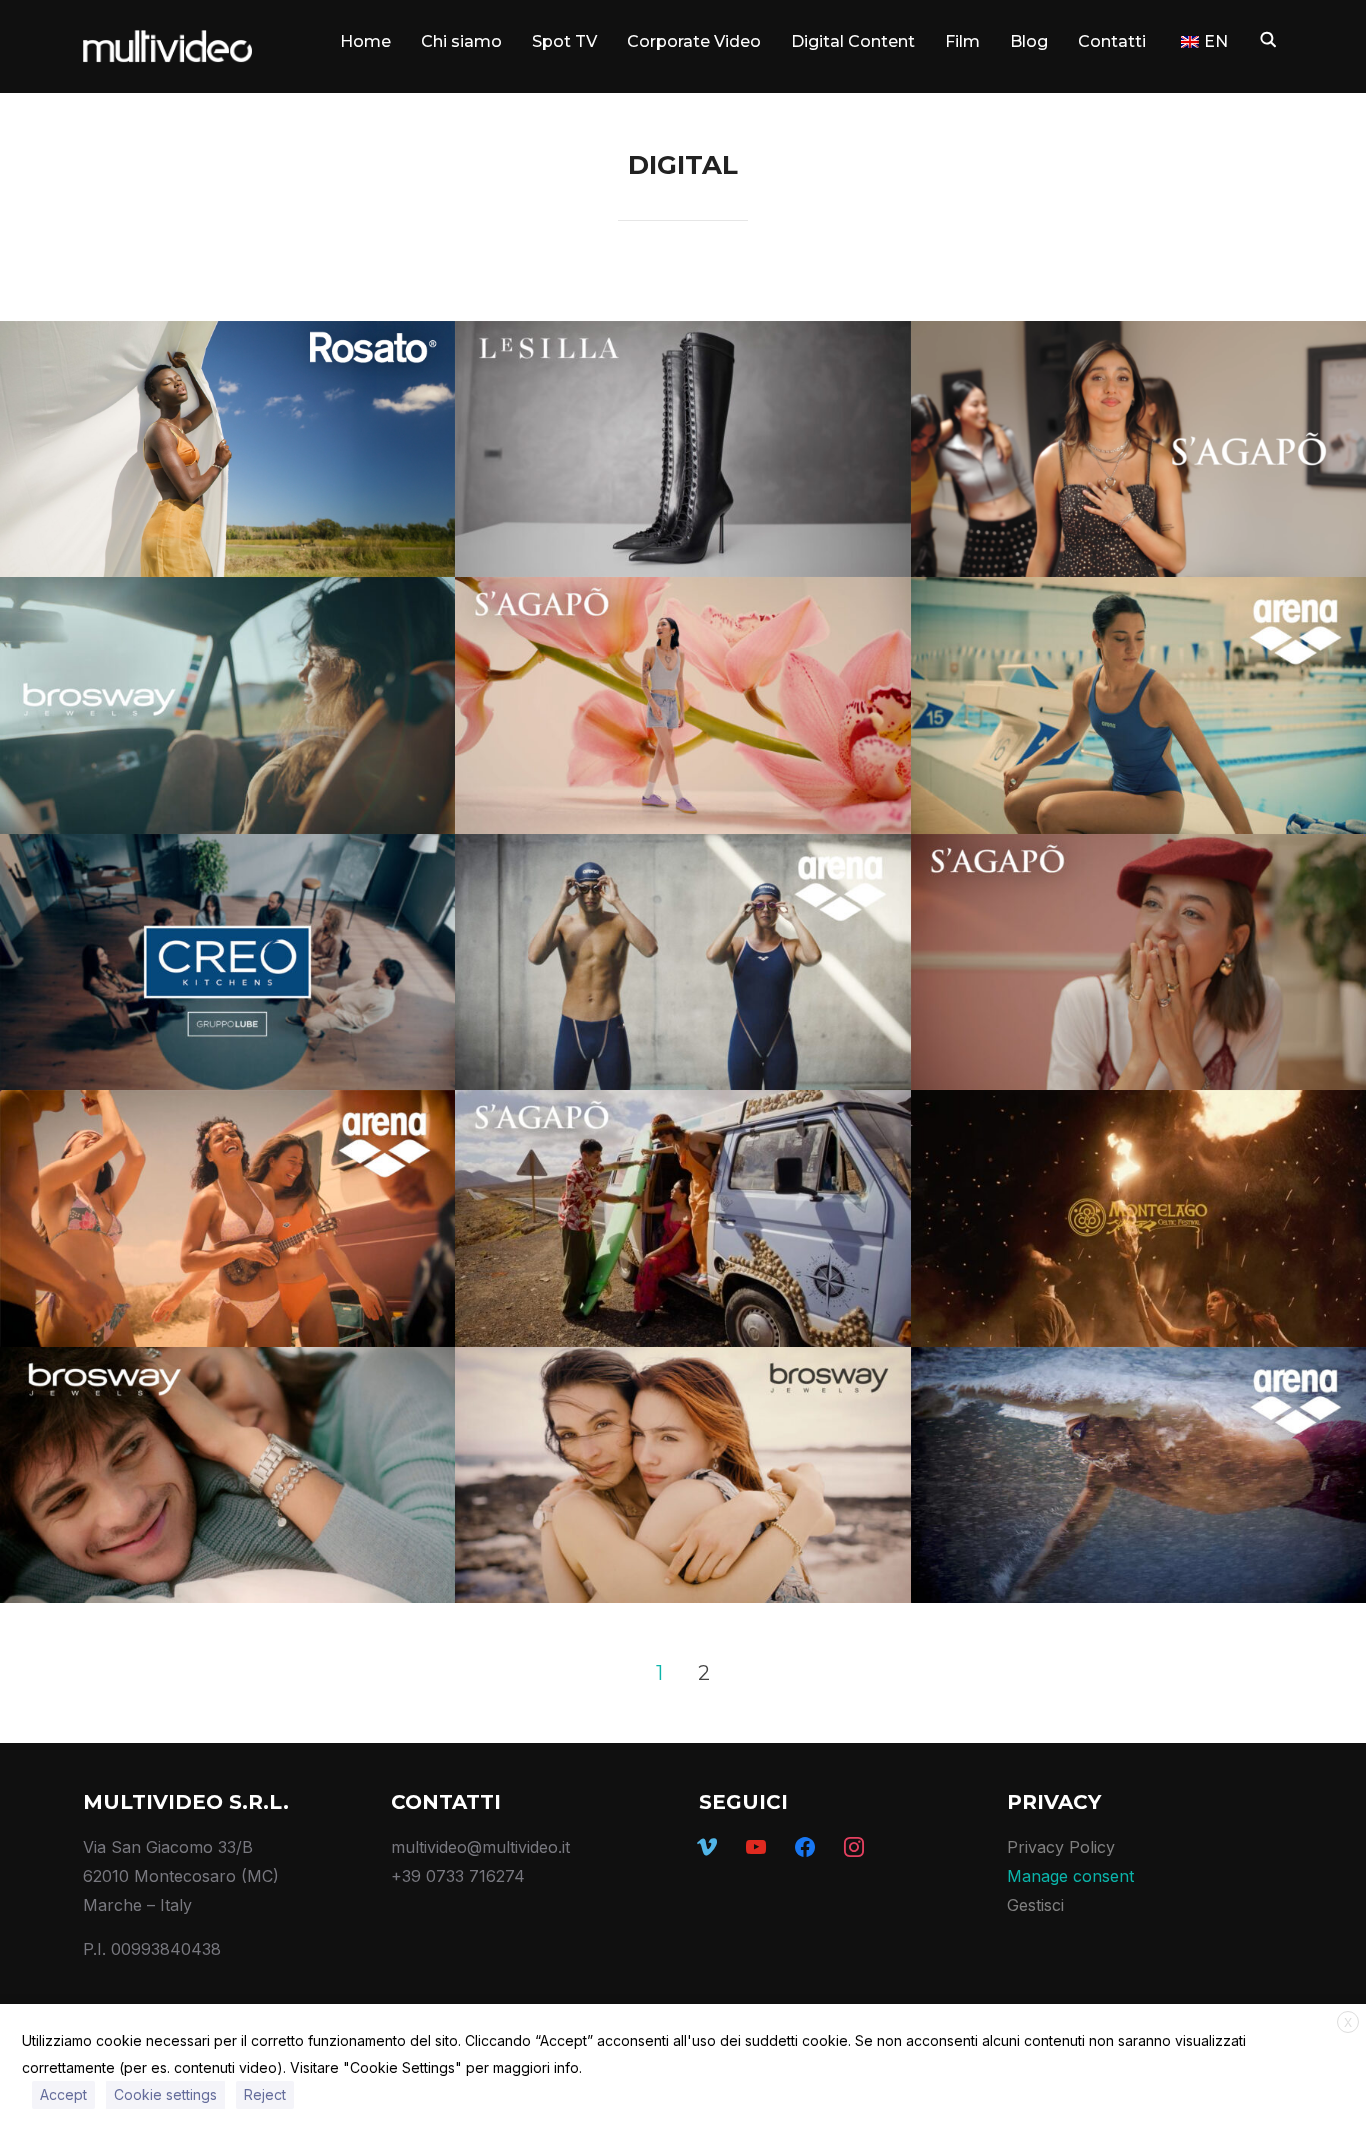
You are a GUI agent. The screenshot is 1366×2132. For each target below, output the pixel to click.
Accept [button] (63, 2094)
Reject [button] (265, 2094)
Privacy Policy (1061, 1847)
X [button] (1348, 2022)
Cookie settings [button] (165, 2094)
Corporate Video (694, 41)
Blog (1029, 41)
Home (365, 41)
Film (962, 41)
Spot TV (564, 41)
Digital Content (853, 41)
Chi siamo (461, 41)
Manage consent (1070, 1876)
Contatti (1112, 41)
